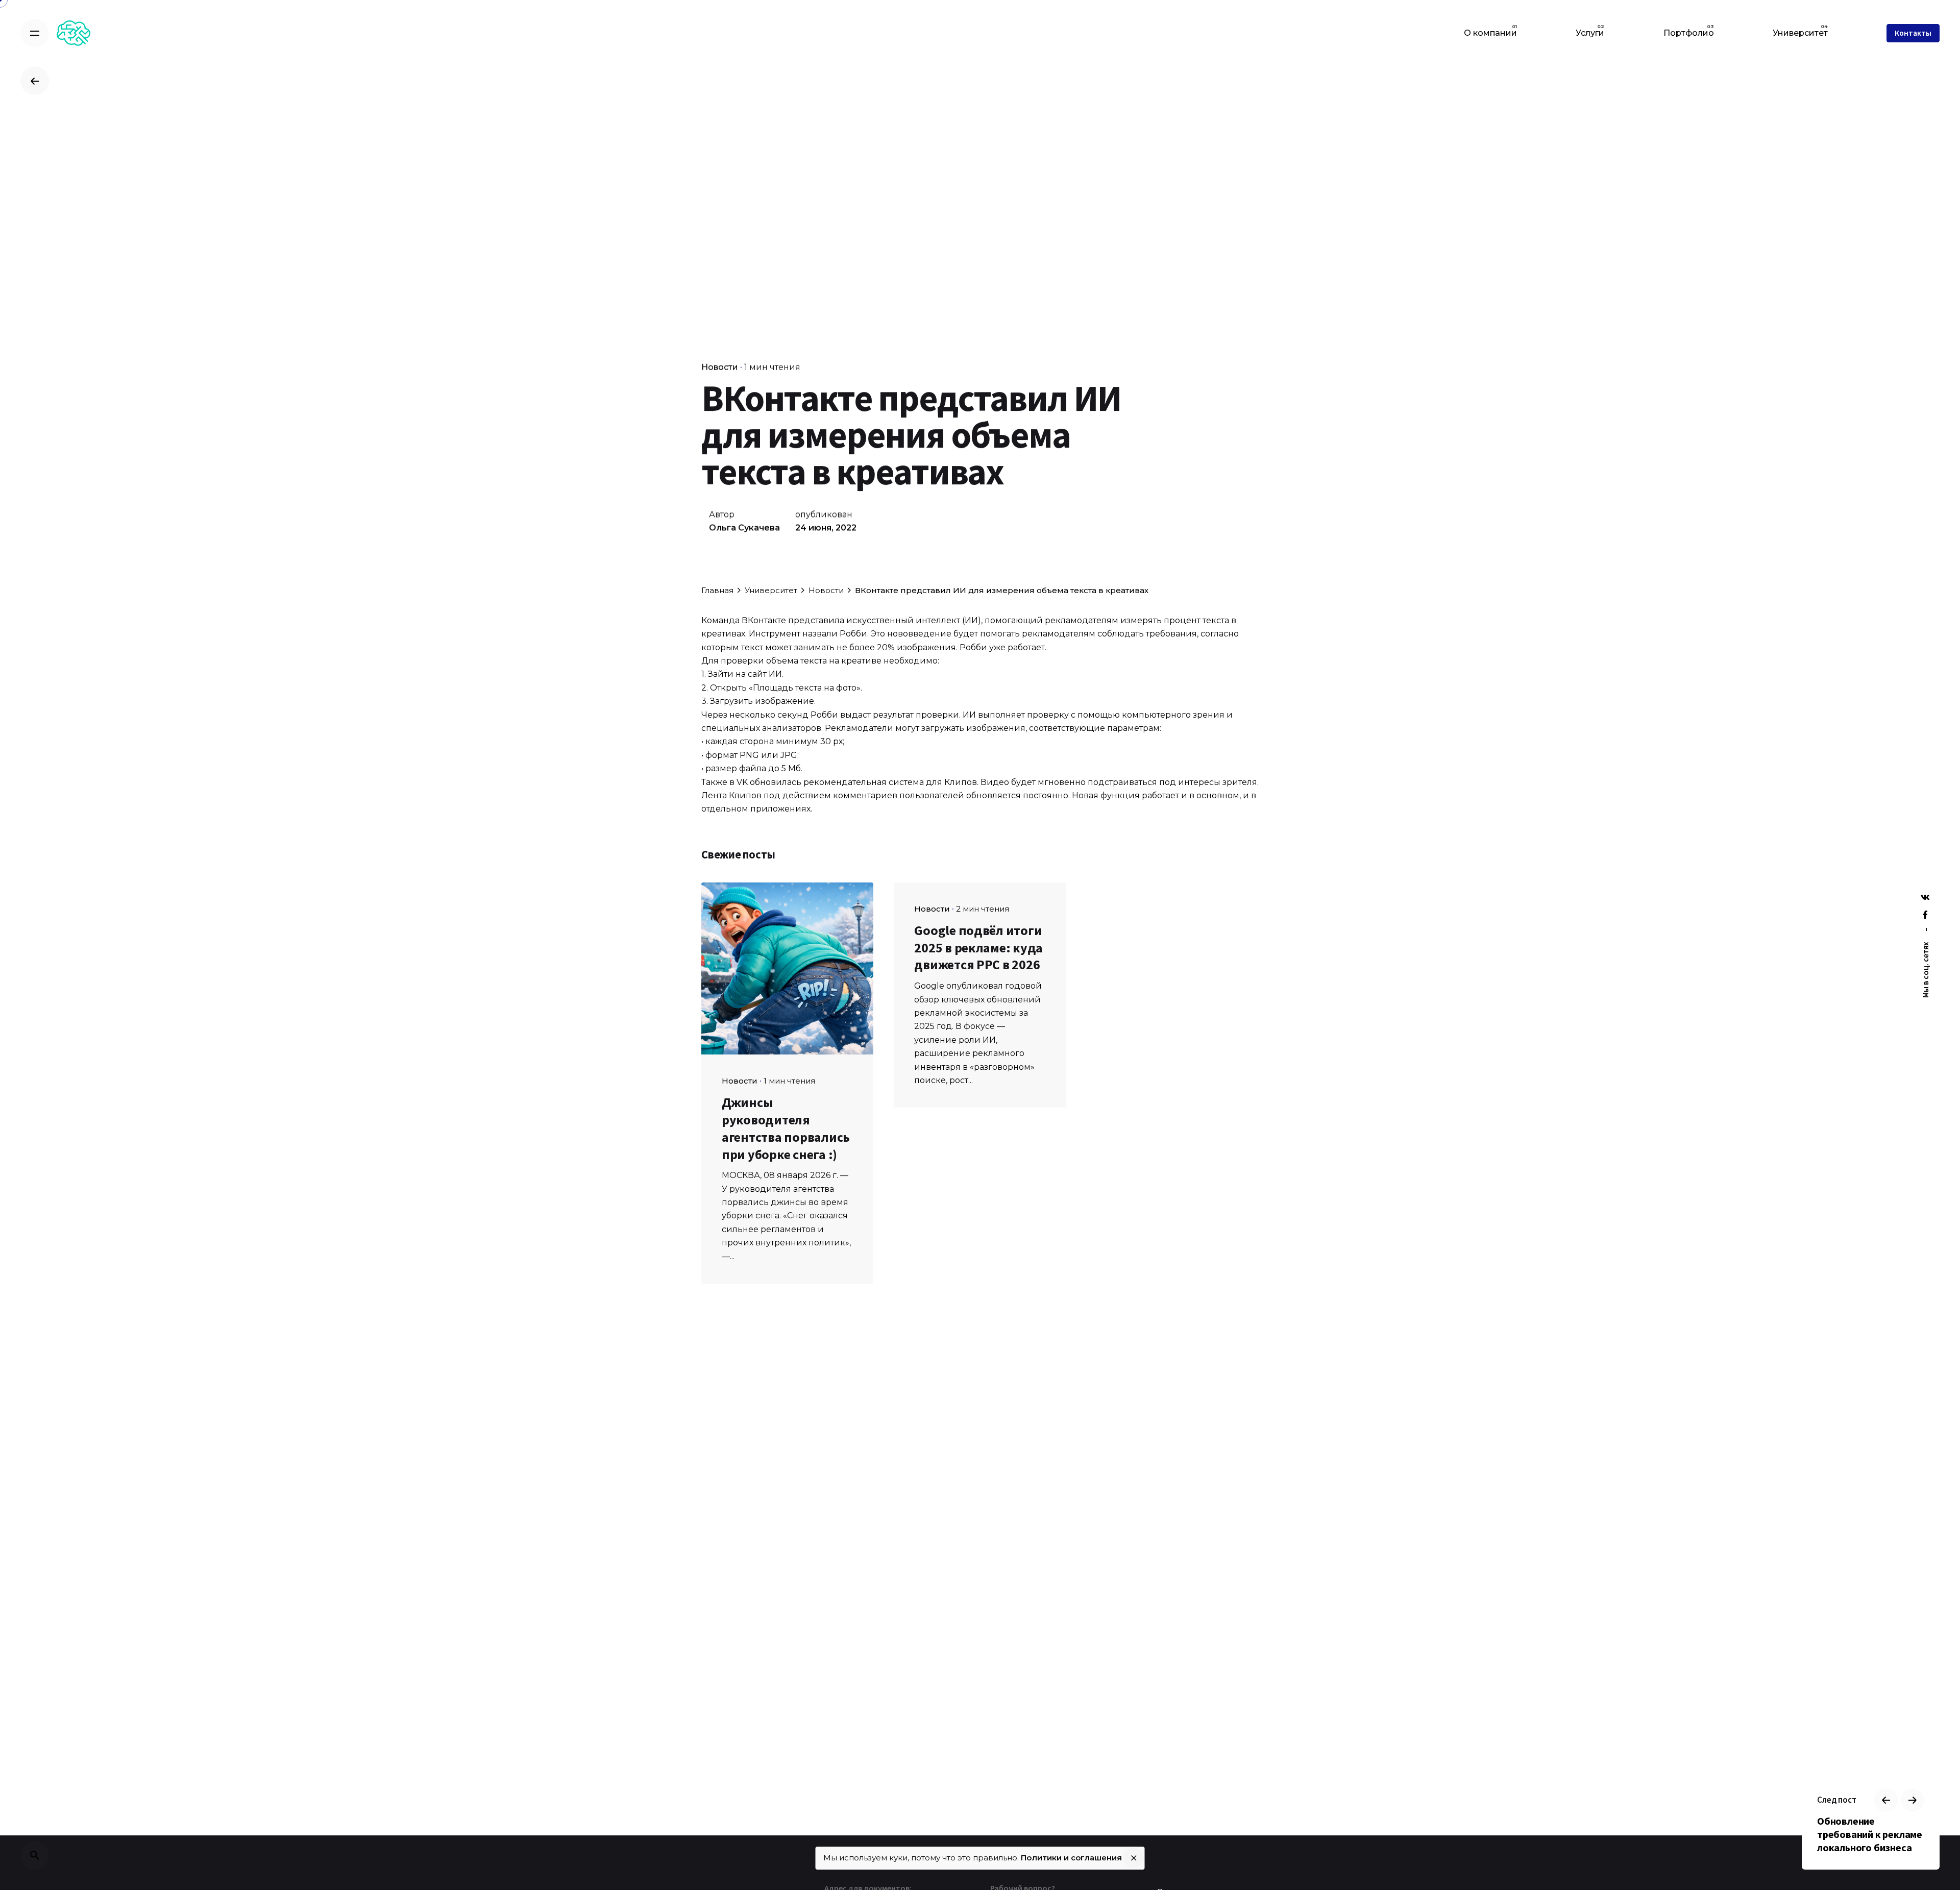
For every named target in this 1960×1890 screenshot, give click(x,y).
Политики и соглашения (1071, 1858)
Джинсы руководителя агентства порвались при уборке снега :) (786, 1128)
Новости (720, 367)
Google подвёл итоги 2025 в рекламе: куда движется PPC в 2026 (978, 948)
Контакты (1913, 33)
